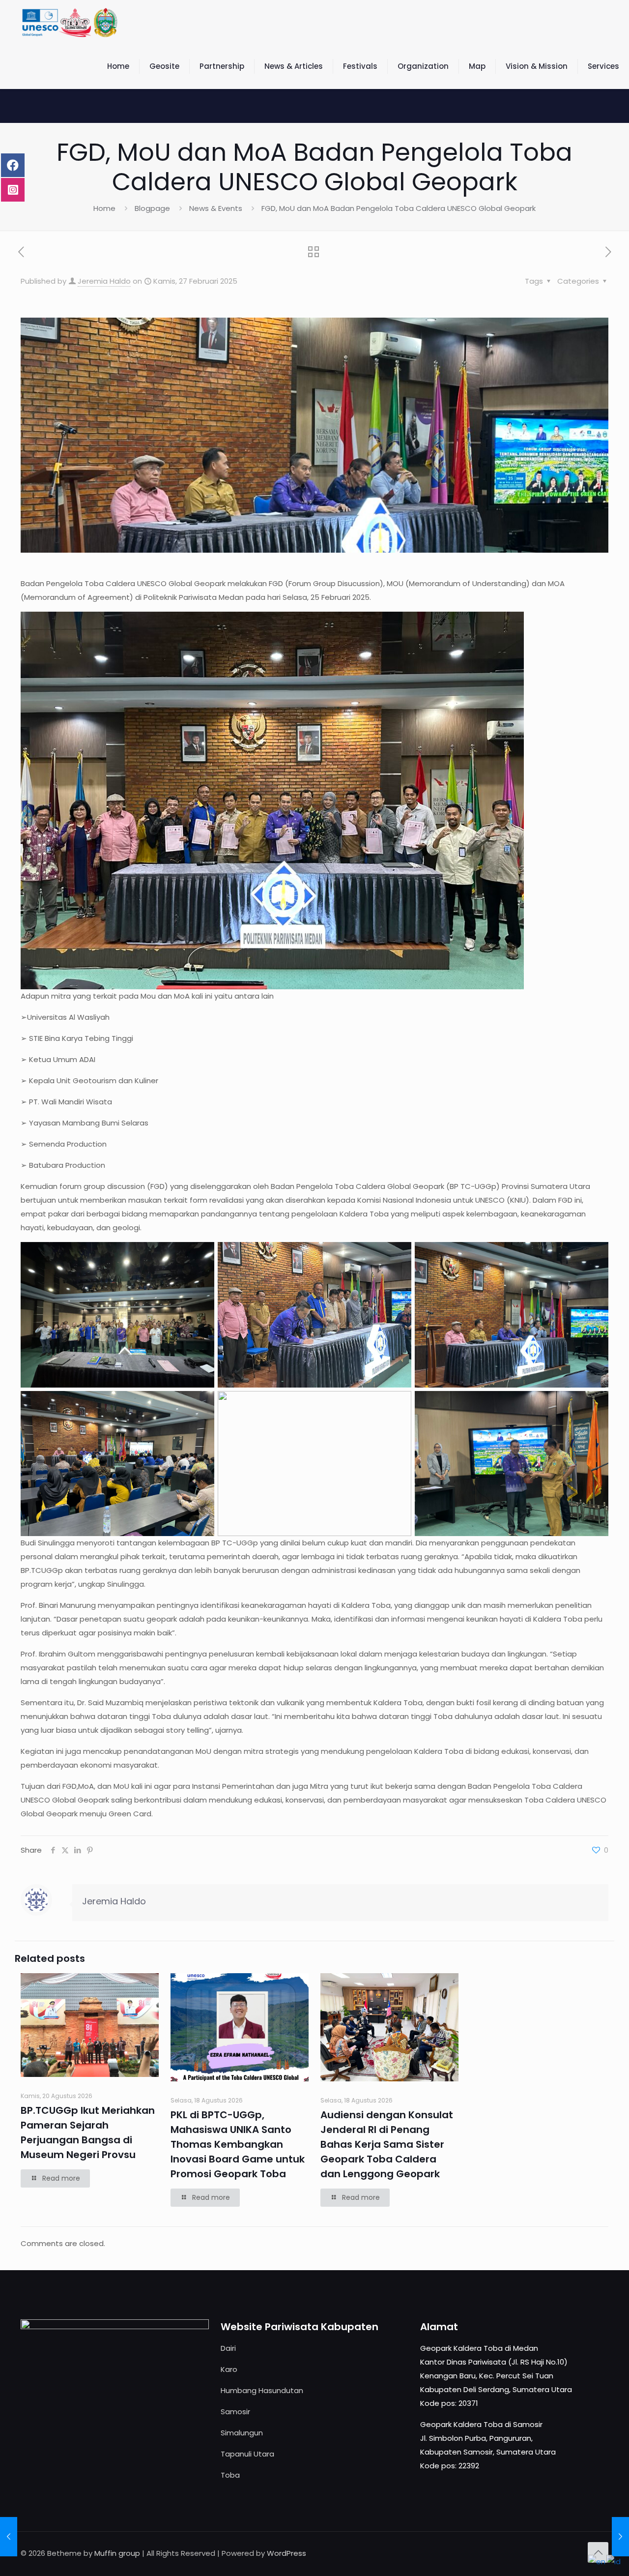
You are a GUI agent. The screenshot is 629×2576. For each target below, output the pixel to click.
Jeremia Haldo (104, 281)
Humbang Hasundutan (262, 2390)
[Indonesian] (614, 2561)
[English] (597, 2561)
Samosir (235, 2412)
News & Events (216, 208)
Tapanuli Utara (247, 2454)
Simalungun (242, 2433)
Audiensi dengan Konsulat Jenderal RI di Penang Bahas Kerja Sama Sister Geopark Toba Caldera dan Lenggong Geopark (387, 2144)
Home (104, 208)
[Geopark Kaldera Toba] (71, 22)
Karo (229, 2369)
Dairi (228, 2348)
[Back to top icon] (598, 2552)
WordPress (286, 2553)
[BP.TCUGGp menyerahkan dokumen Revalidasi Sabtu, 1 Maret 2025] (620, 2537)
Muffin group (117, 2553)
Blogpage (152, 208)
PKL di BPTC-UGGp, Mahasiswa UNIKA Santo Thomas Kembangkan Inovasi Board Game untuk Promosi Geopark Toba (238, 2144)
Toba (230, 2475)
